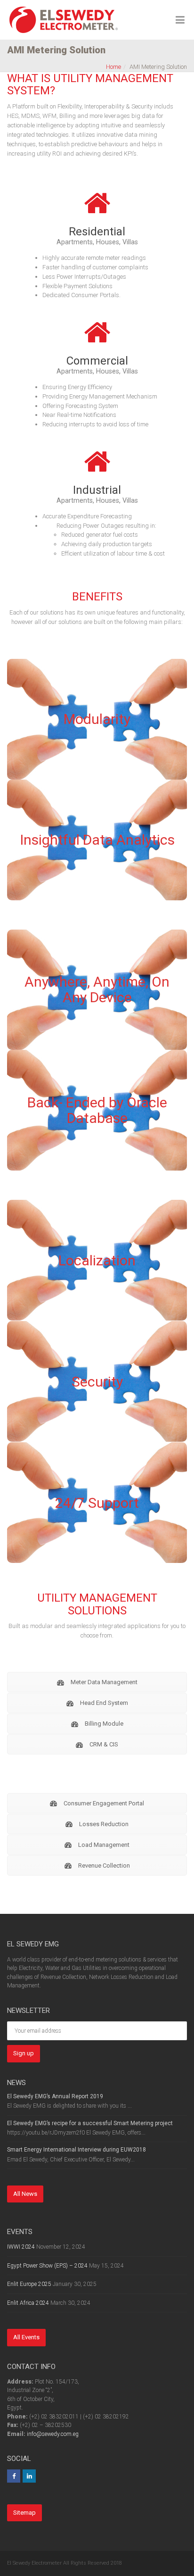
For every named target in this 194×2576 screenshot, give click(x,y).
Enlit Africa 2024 (28, 2303)
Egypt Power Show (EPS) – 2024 (47, 2266)
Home (113, 67)
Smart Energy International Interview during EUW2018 (77, 2150)
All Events (26, 2337)
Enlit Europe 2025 (29, 2284)
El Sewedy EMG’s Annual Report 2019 (55, 2096)
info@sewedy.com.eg (53, 2434)
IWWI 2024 (21, 2247)
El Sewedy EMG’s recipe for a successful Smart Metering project (90, 2123)
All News (25, 2194)
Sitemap (24, 2513)
